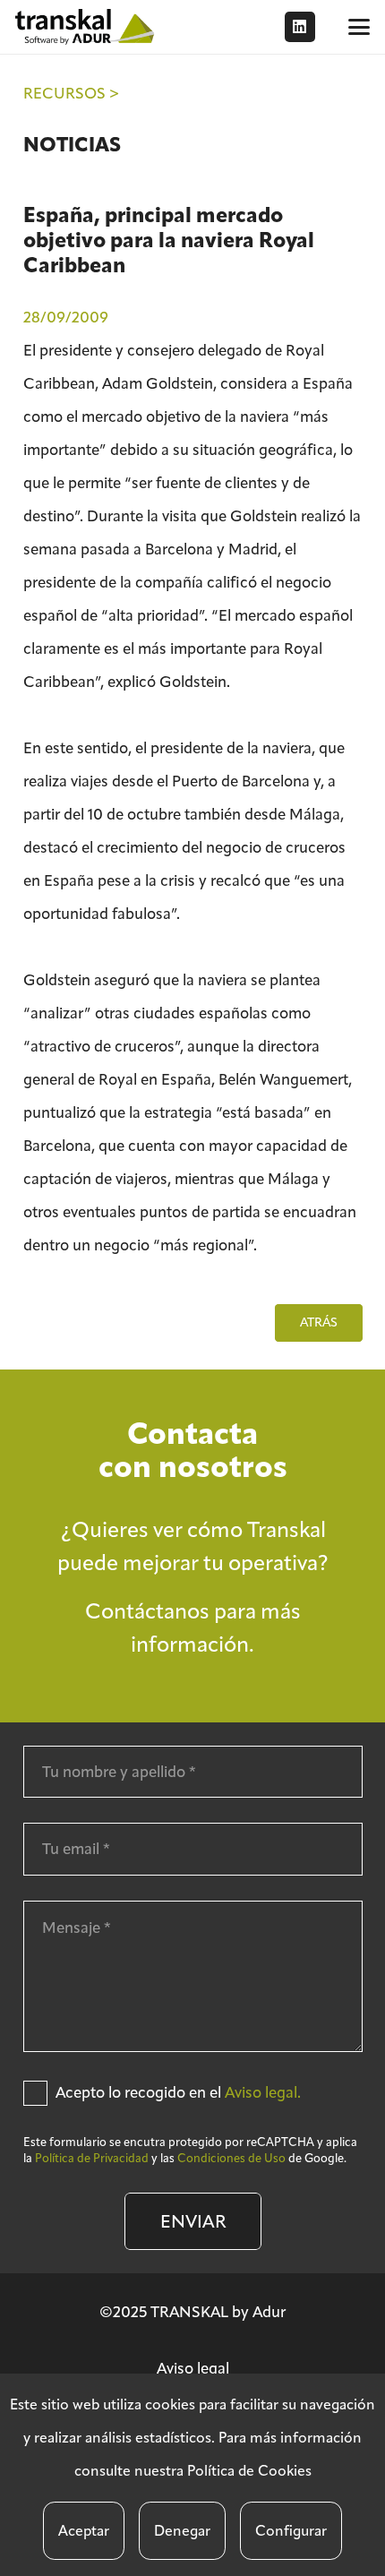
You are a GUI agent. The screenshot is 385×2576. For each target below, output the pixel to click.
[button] (359, 27)
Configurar (291, 2531)
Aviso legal (193, 2368)
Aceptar (84, 2531)
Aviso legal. (263, 2092)
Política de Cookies (249, 2471)
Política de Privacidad (92, 2158)
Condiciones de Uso (231, 2158)
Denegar (182, 2531)
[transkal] (87, 27)
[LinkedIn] (300, 27)
